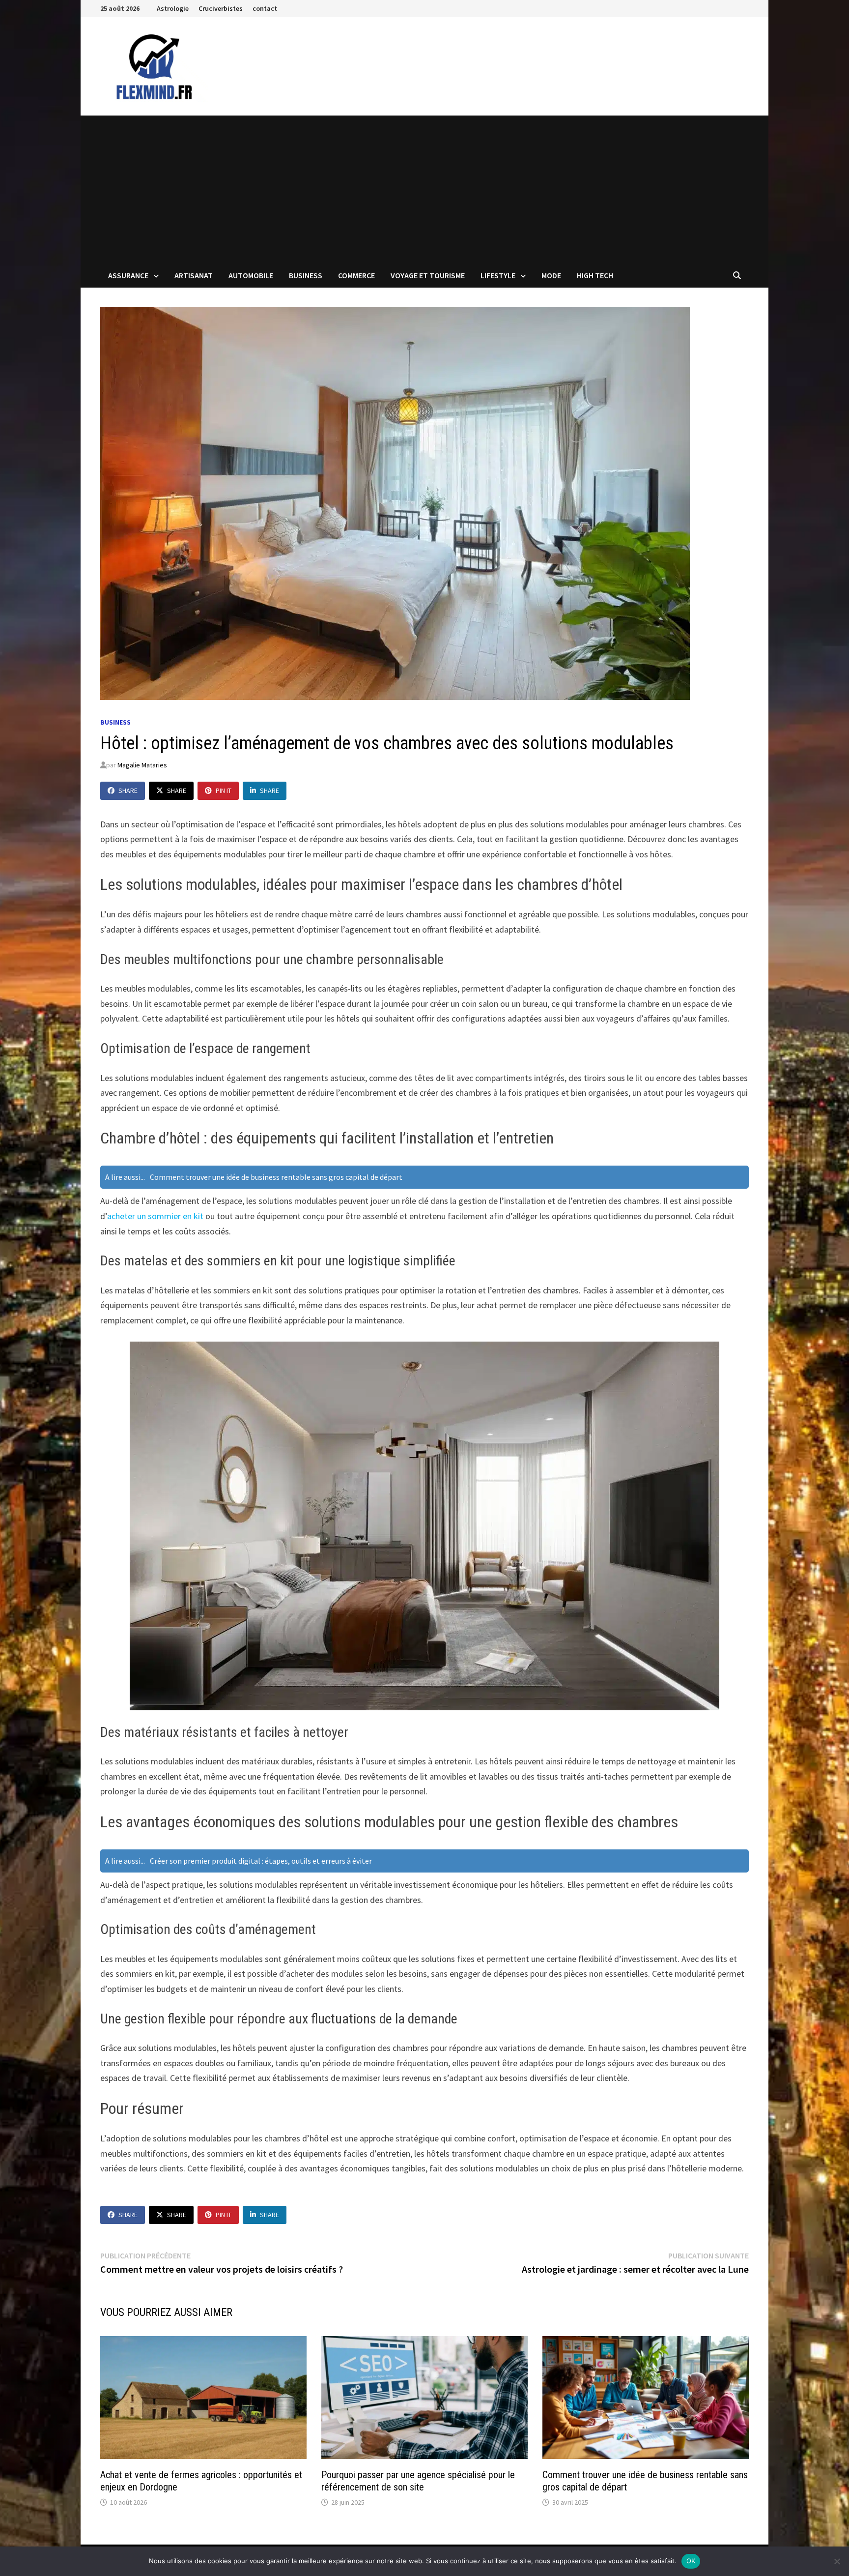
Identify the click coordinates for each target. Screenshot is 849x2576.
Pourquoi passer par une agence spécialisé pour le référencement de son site (418, 2481)
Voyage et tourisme (428, 275)
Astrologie (173, 8)
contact (265, 8)
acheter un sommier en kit (155, 1216)
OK (691, 2561)
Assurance (128, 275)
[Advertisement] (424, 189)
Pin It (224, 790)
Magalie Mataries (142, 765)
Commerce (356, 275)
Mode (551, 275)
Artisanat (194, 275)
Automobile (251, 275)
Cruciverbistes (221, 8)
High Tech (595, 275)
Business (306, 275)
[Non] (837, 2561)
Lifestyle (498, 275)
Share (128, 790)
